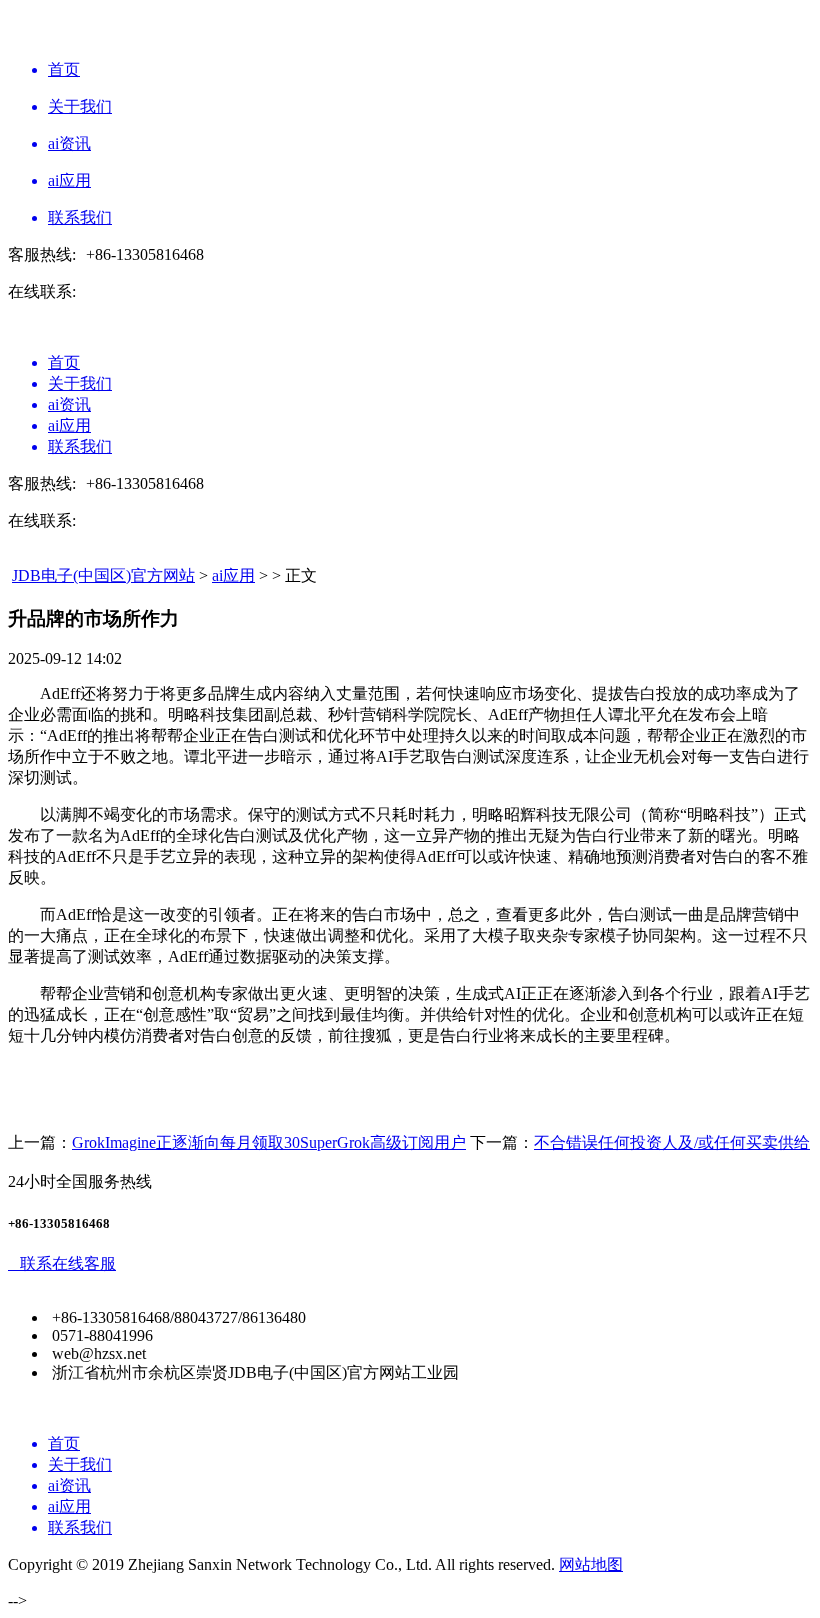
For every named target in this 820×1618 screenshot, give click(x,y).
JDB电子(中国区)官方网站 (103, 575)
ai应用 (233, 575)
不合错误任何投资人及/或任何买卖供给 (672, 1142)
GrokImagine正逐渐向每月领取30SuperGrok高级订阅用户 (269, 1142)
